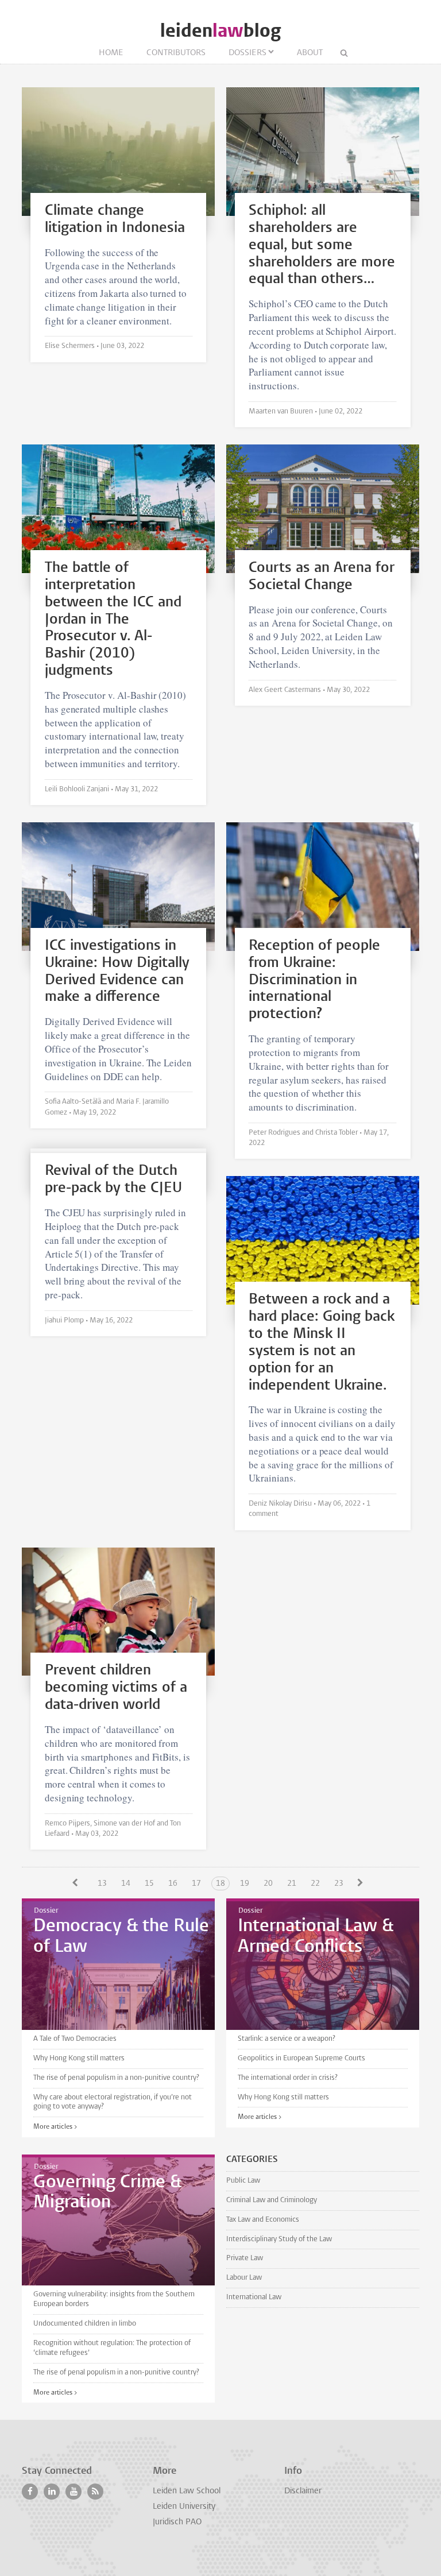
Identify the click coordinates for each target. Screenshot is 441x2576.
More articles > (55, 2127)
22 (315, 1884)
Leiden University (184, 2507)
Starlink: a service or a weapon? (287, 2039)
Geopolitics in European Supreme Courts (301, 2058)
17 (196, 1884)
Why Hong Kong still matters (79, 2058)
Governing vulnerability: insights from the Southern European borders (114, 2299)
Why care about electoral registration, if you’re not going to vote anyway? (113, 2102)
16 (173, 1884)
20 (268, 1884)
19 (245, 1884)
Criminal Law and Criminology (272, 2200)
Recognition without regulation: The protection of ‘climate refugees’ (112, 2348)
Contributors (176, 53)
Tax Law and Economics (263, 2220)
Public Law (243, 2181)
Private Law (245, 2258)
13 (102, 1884)
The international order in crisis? (288, 2078)
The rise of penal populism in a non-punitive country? (116, 2078)
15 (149, 1884)
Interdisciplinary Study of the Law (279, 2239)
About (310, 53)
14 (126, 1884)
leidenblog (220, 31)
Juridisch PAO (177, 2522)
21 (292, 1884)
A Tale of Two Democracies (75, 2039)
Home (111, 53)
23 (339, 1884)
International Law (254, 2297)
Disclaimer (303, 2491)
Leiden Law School (187, 2491)
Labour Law (244, 2278)
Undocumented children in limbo (85, 2324)
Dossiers (247, 53)
